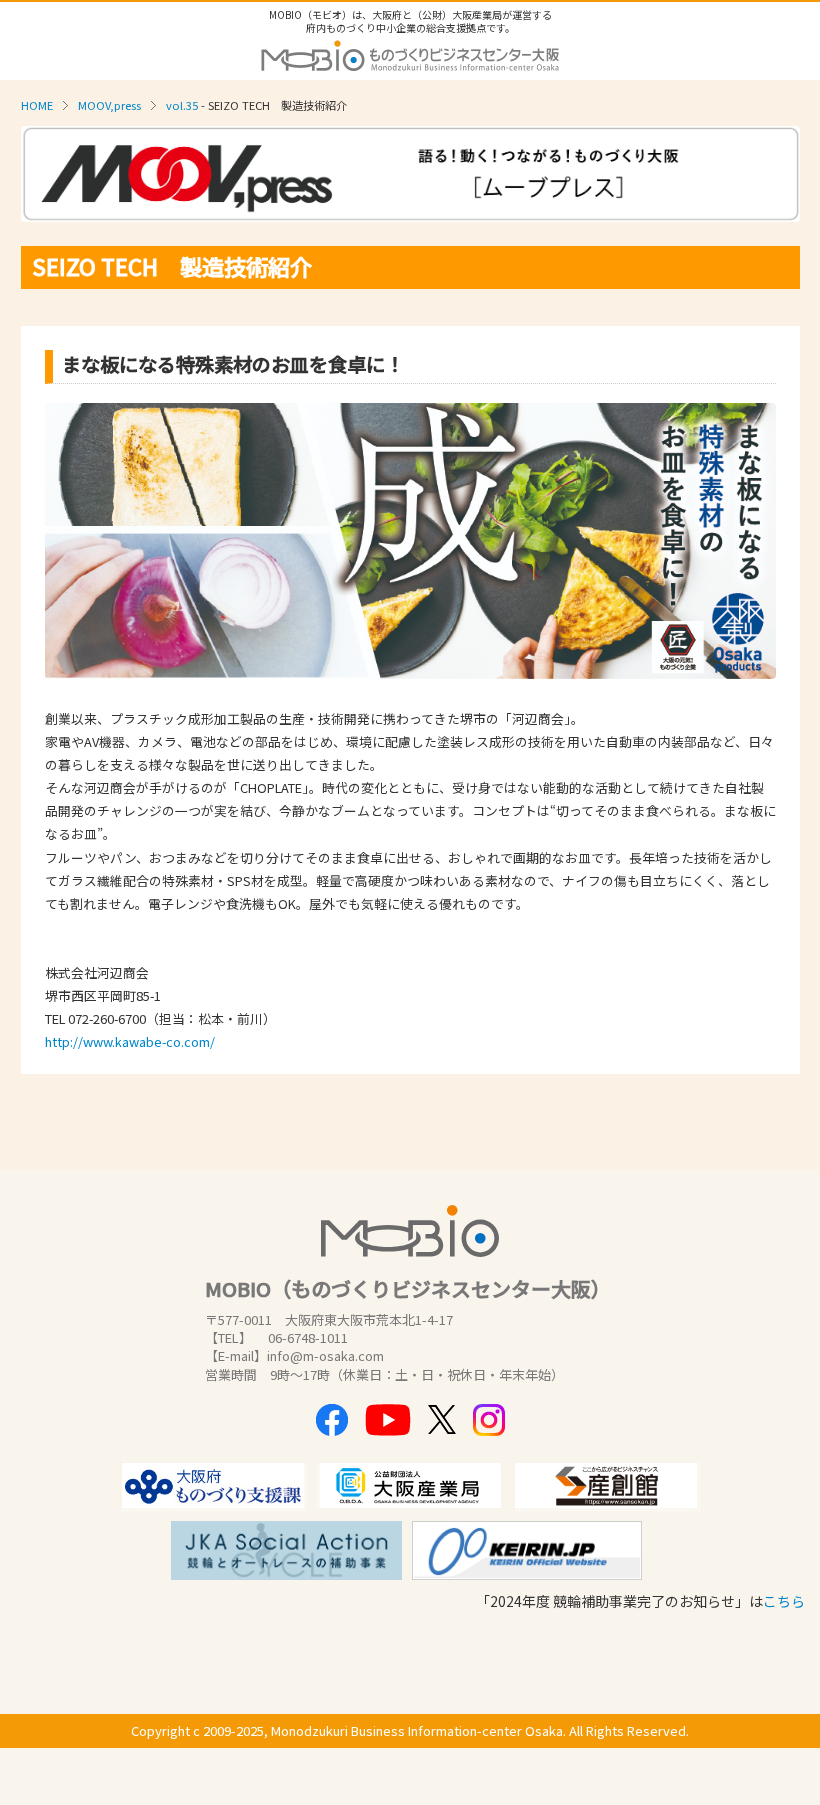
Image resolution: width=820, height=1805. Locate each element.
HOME (37, 105)
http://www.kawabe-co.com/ (130, 1041)
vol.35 (182, 105)
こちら (784, 1601)
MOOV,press (109, 105)
